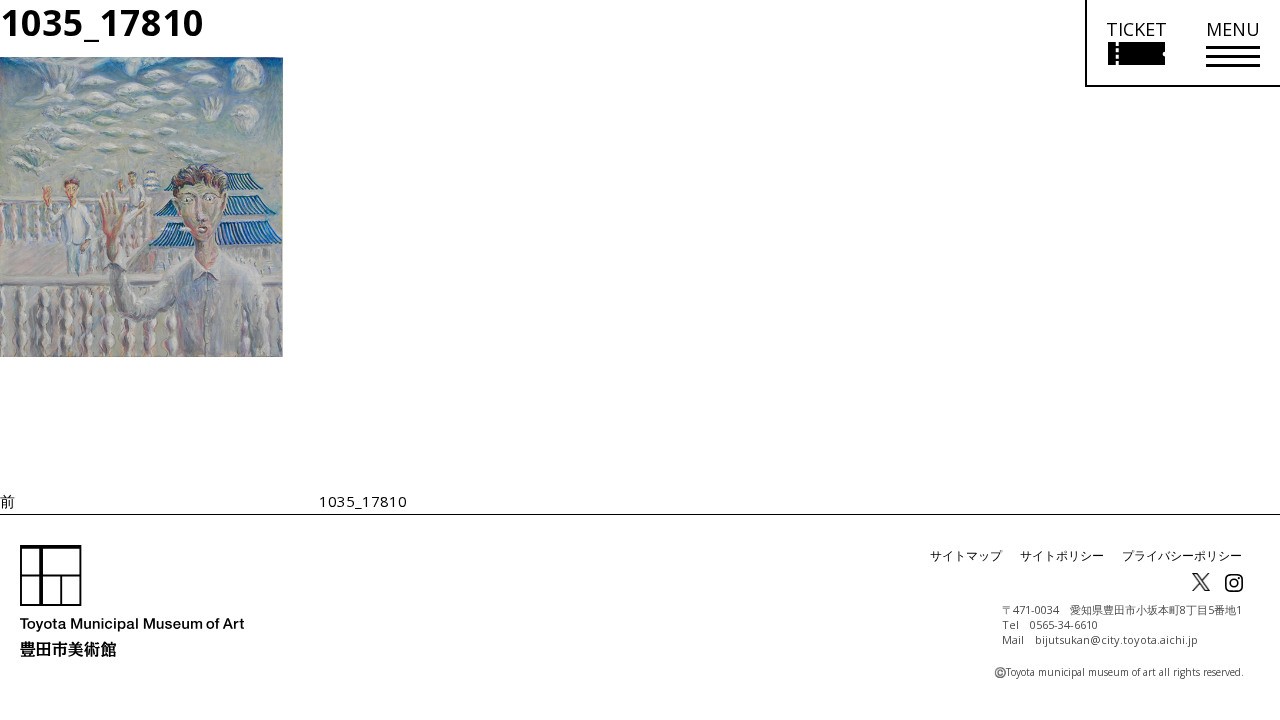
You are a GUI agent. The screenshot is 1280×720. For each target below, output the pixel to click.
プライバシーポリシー (1182, 555)
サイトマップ (966, 555)
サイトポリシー (1062, 555)
